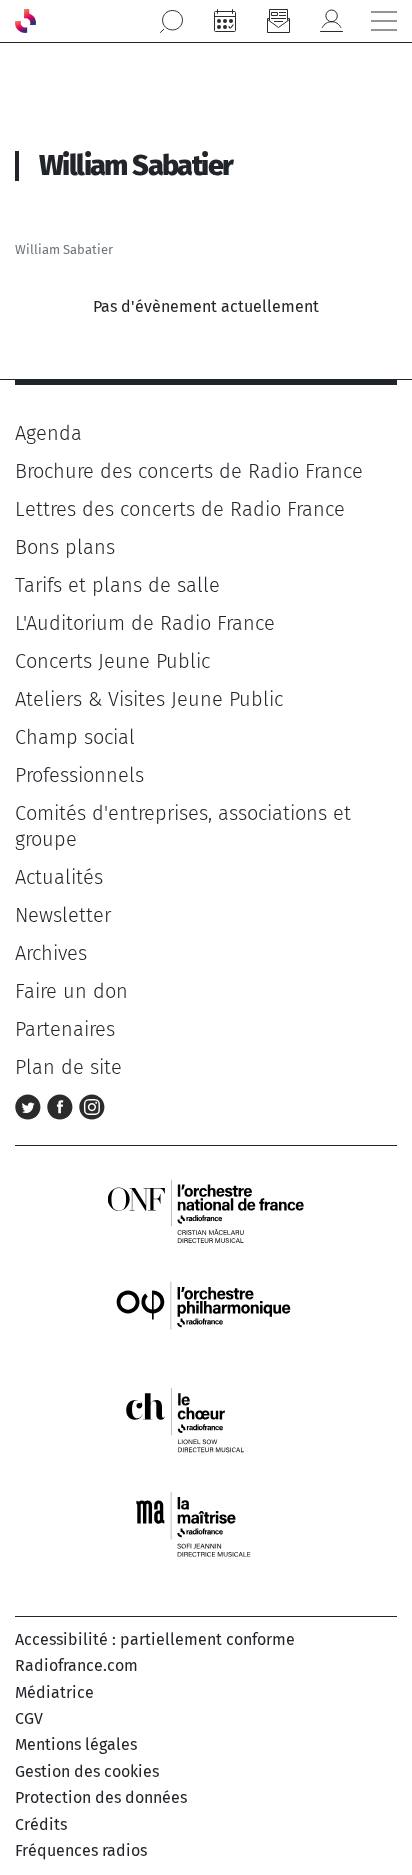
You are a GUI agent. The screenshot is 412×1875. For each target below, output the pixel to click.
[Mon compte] (331, 21)
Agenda (48, 433)
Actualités (59, 877)
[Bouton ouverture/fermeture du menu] (384, 21)
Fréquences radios (81, 1850)
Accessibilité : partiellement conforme (155, 1639)
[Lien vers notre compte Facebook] (63, 1105)
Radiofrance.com (76, 1665)
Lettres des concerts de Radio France (180, 509)
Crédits (41, 1824)
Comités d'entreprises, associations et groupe (183, 826)
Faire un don (71, 991)
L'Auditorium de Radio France (145, 623)
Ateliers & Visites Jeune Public (149, 699)
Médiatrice (54, 1692)
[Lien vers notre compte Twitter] (31, 1105)
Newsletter (63, 915)
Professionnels (79, 775)
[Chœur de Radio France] (206, 1419)
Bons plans (65, 547)
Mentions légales (76, 1744)
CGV (29, 1718)
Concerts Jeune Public (112, 661)
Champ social (75, 737)
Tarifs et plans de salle (117, 585)
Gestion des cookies (87, 1771)
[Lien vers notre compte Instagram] (92, 1105)
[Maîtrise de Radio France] (206, 1524)
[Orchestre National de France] (206, 1209)
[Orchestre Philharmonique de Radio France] (206, 1314)
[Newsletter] (278, 21)
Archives (51, 953)
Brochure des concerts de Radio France (189, 471)
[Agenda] (225, 21)
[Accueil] (25, 21)
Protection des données (101, 1797)
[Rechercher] (172, 21)
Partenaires (65, 1029)
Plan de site (68, 1067)
